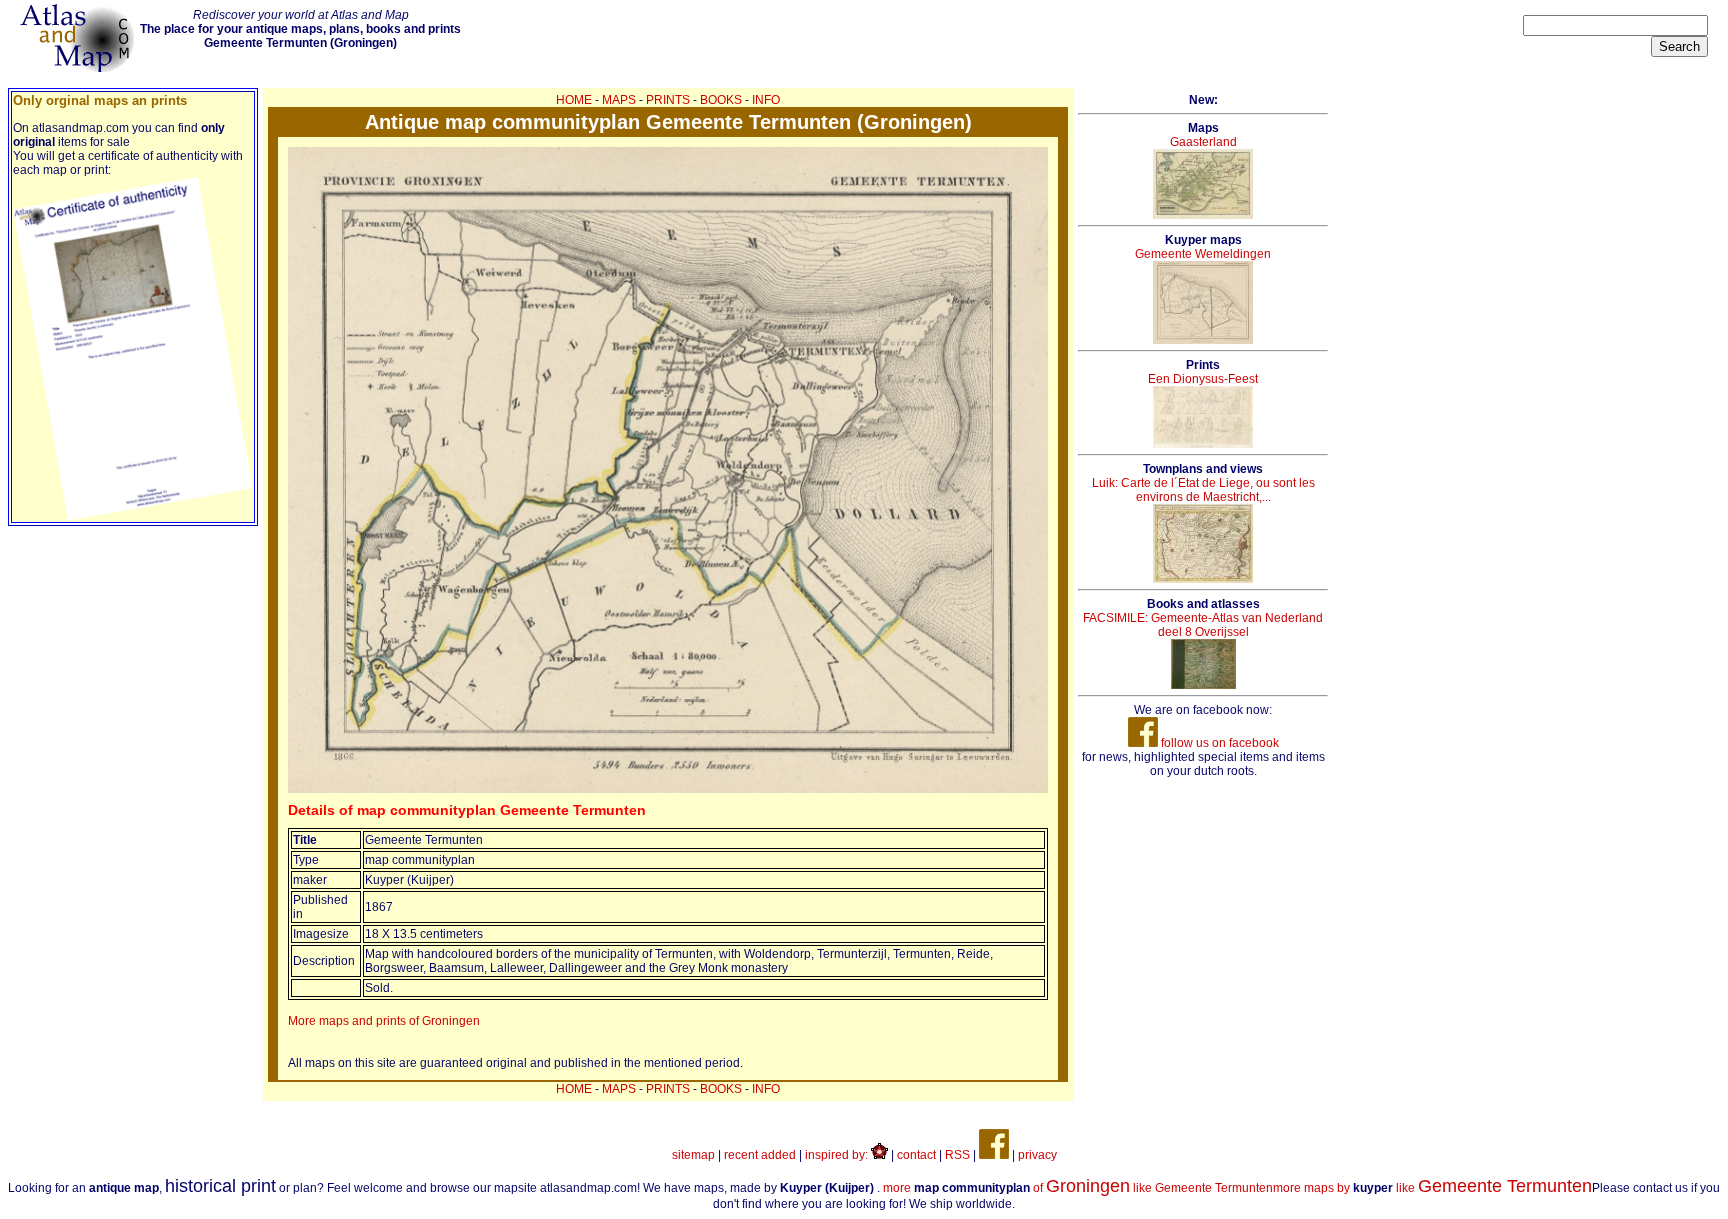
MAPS (619, 100)
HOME (574, 100)
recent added (760, 1155)
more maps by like (1432, 1188)
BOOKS (721, 100)
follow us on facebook (1218, 743)
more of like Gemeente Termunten (1078, 1188)
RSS (957, 1155)
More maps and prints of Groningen (384, 1021)
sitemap (693, 1155)
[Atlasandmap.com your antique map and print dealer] (79, 68)
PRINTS (668, 100)
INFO (766, 100)
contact (916, 1155)
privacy (1037, 1155)
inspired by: (838, 1155)
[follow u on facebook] (994, 1155)
